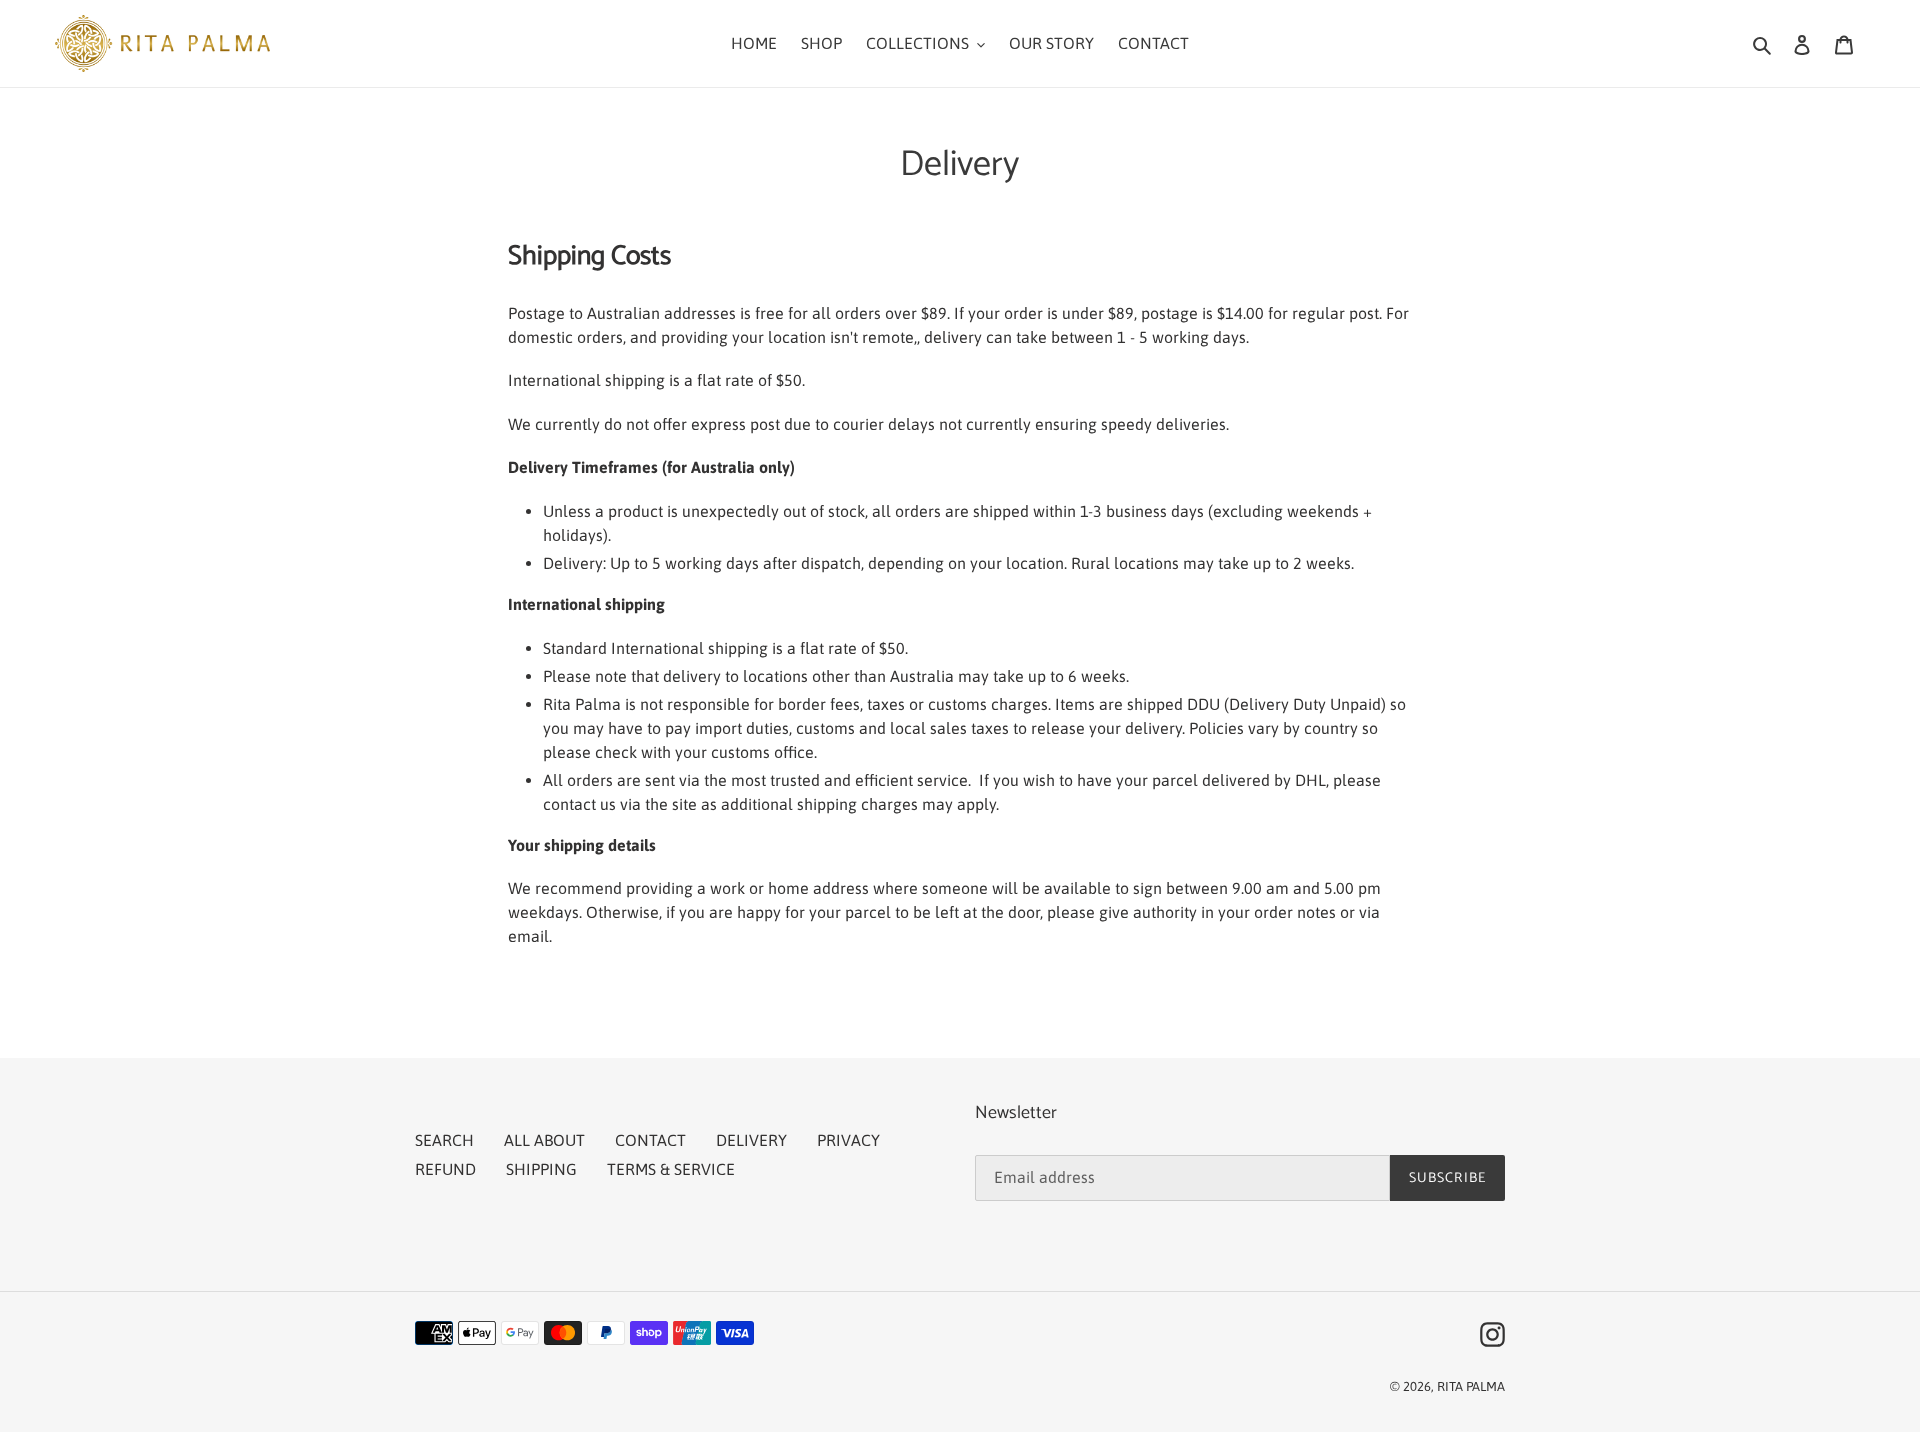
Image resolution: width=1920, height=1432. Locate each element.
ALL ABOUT (544, 1140)
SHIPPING (541, 1169)
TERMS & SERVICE (671, 1169)
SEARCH (444, 1140)
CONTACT (650, 1140)
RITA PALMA (1471, 1386)
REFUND (445, 1169)
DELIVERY (751, 1140)
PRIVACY (848, 1140)
